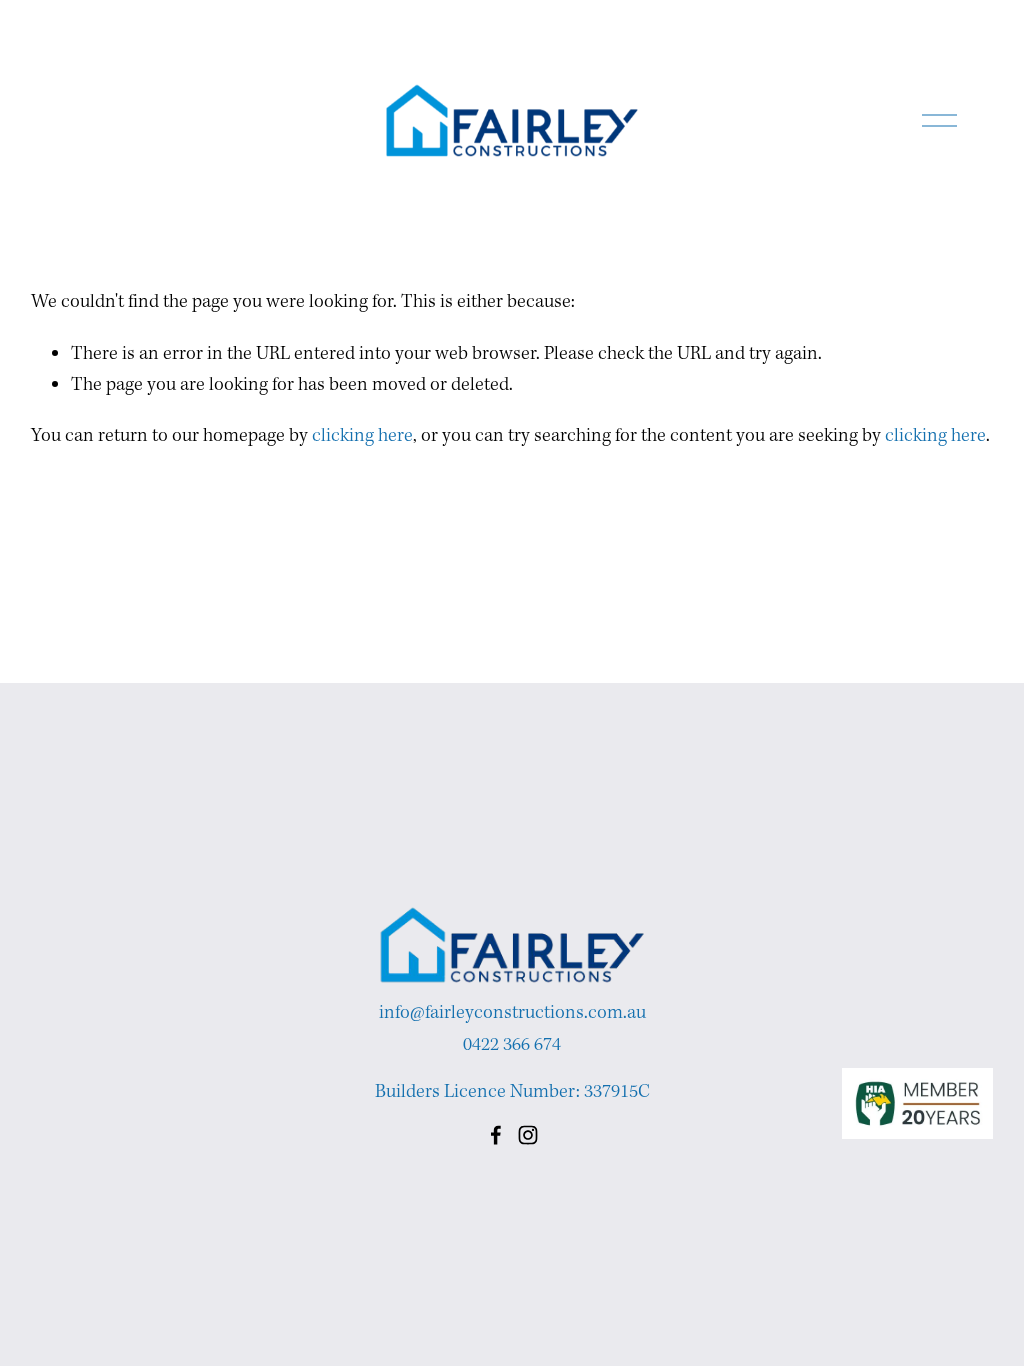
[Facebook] (496, 1135)
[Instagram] (528, 1135)
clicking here (362, 436)
